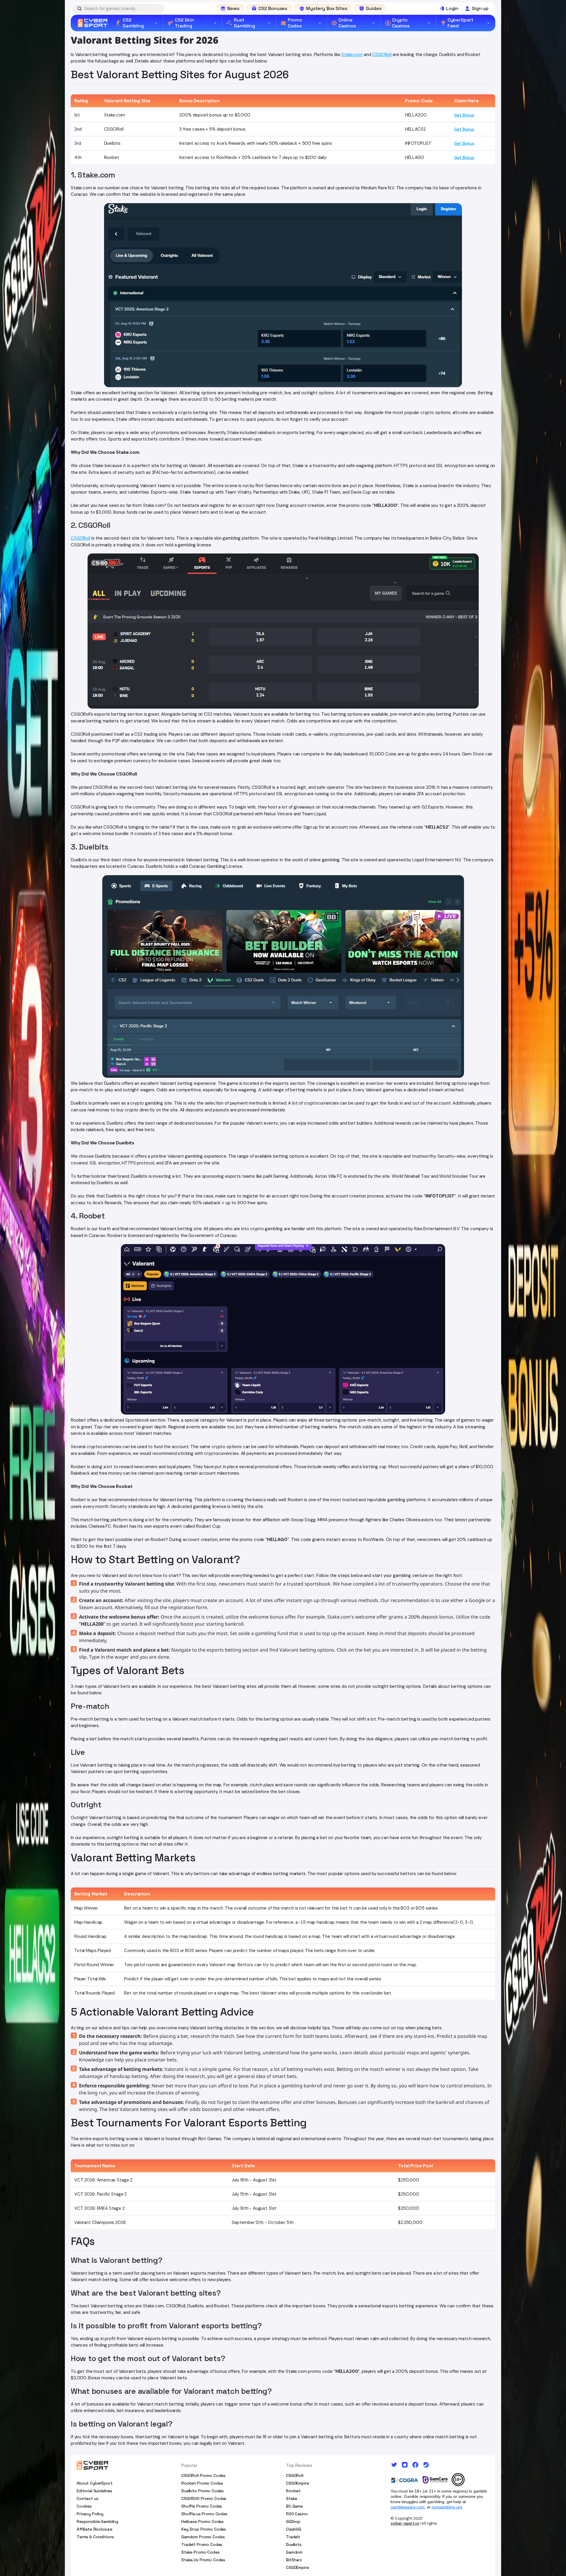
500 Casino (297, 2514)
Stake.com (352, 55)
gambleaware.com (408, 2507)
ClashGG (294, 2529)
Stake (292, 2498)
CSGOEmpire (297, 2483)
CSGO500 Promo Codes (204, 2498)
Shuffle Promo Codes (202, 2506)
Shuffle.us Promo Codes (204, 2514)
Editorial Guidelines (94, 2491)
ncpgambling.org (447, 2507)
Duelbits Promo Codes (203, 2491)
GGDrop (293, 2521)
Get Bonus (464, 115)
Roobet (293, 2491)
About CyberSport (95, 2483)
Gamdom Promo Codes (203, 2537)
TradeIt (293, 2537)
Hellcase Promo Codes (203, 2521)
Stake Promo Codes (200, 2552)
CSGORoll (382, 55)
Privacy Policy (90, 2514)
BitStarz (294, 2560)
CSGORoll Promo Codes (203, 2475)
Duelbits (294, 2544)
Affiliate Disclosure (94, 2529)
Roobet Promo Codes (202, 2483)
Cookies (84, 2506)
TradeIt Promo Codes (202, 2544)
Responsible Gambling (97, 2521)
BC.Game (294, 2506)
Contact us (88, 2498)
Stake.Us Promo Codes (203, 2560)
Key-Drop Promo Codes (204, 2529)
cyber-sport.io (405, 2523)
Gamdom (294, 2552)
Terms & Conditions (95, 2537)
